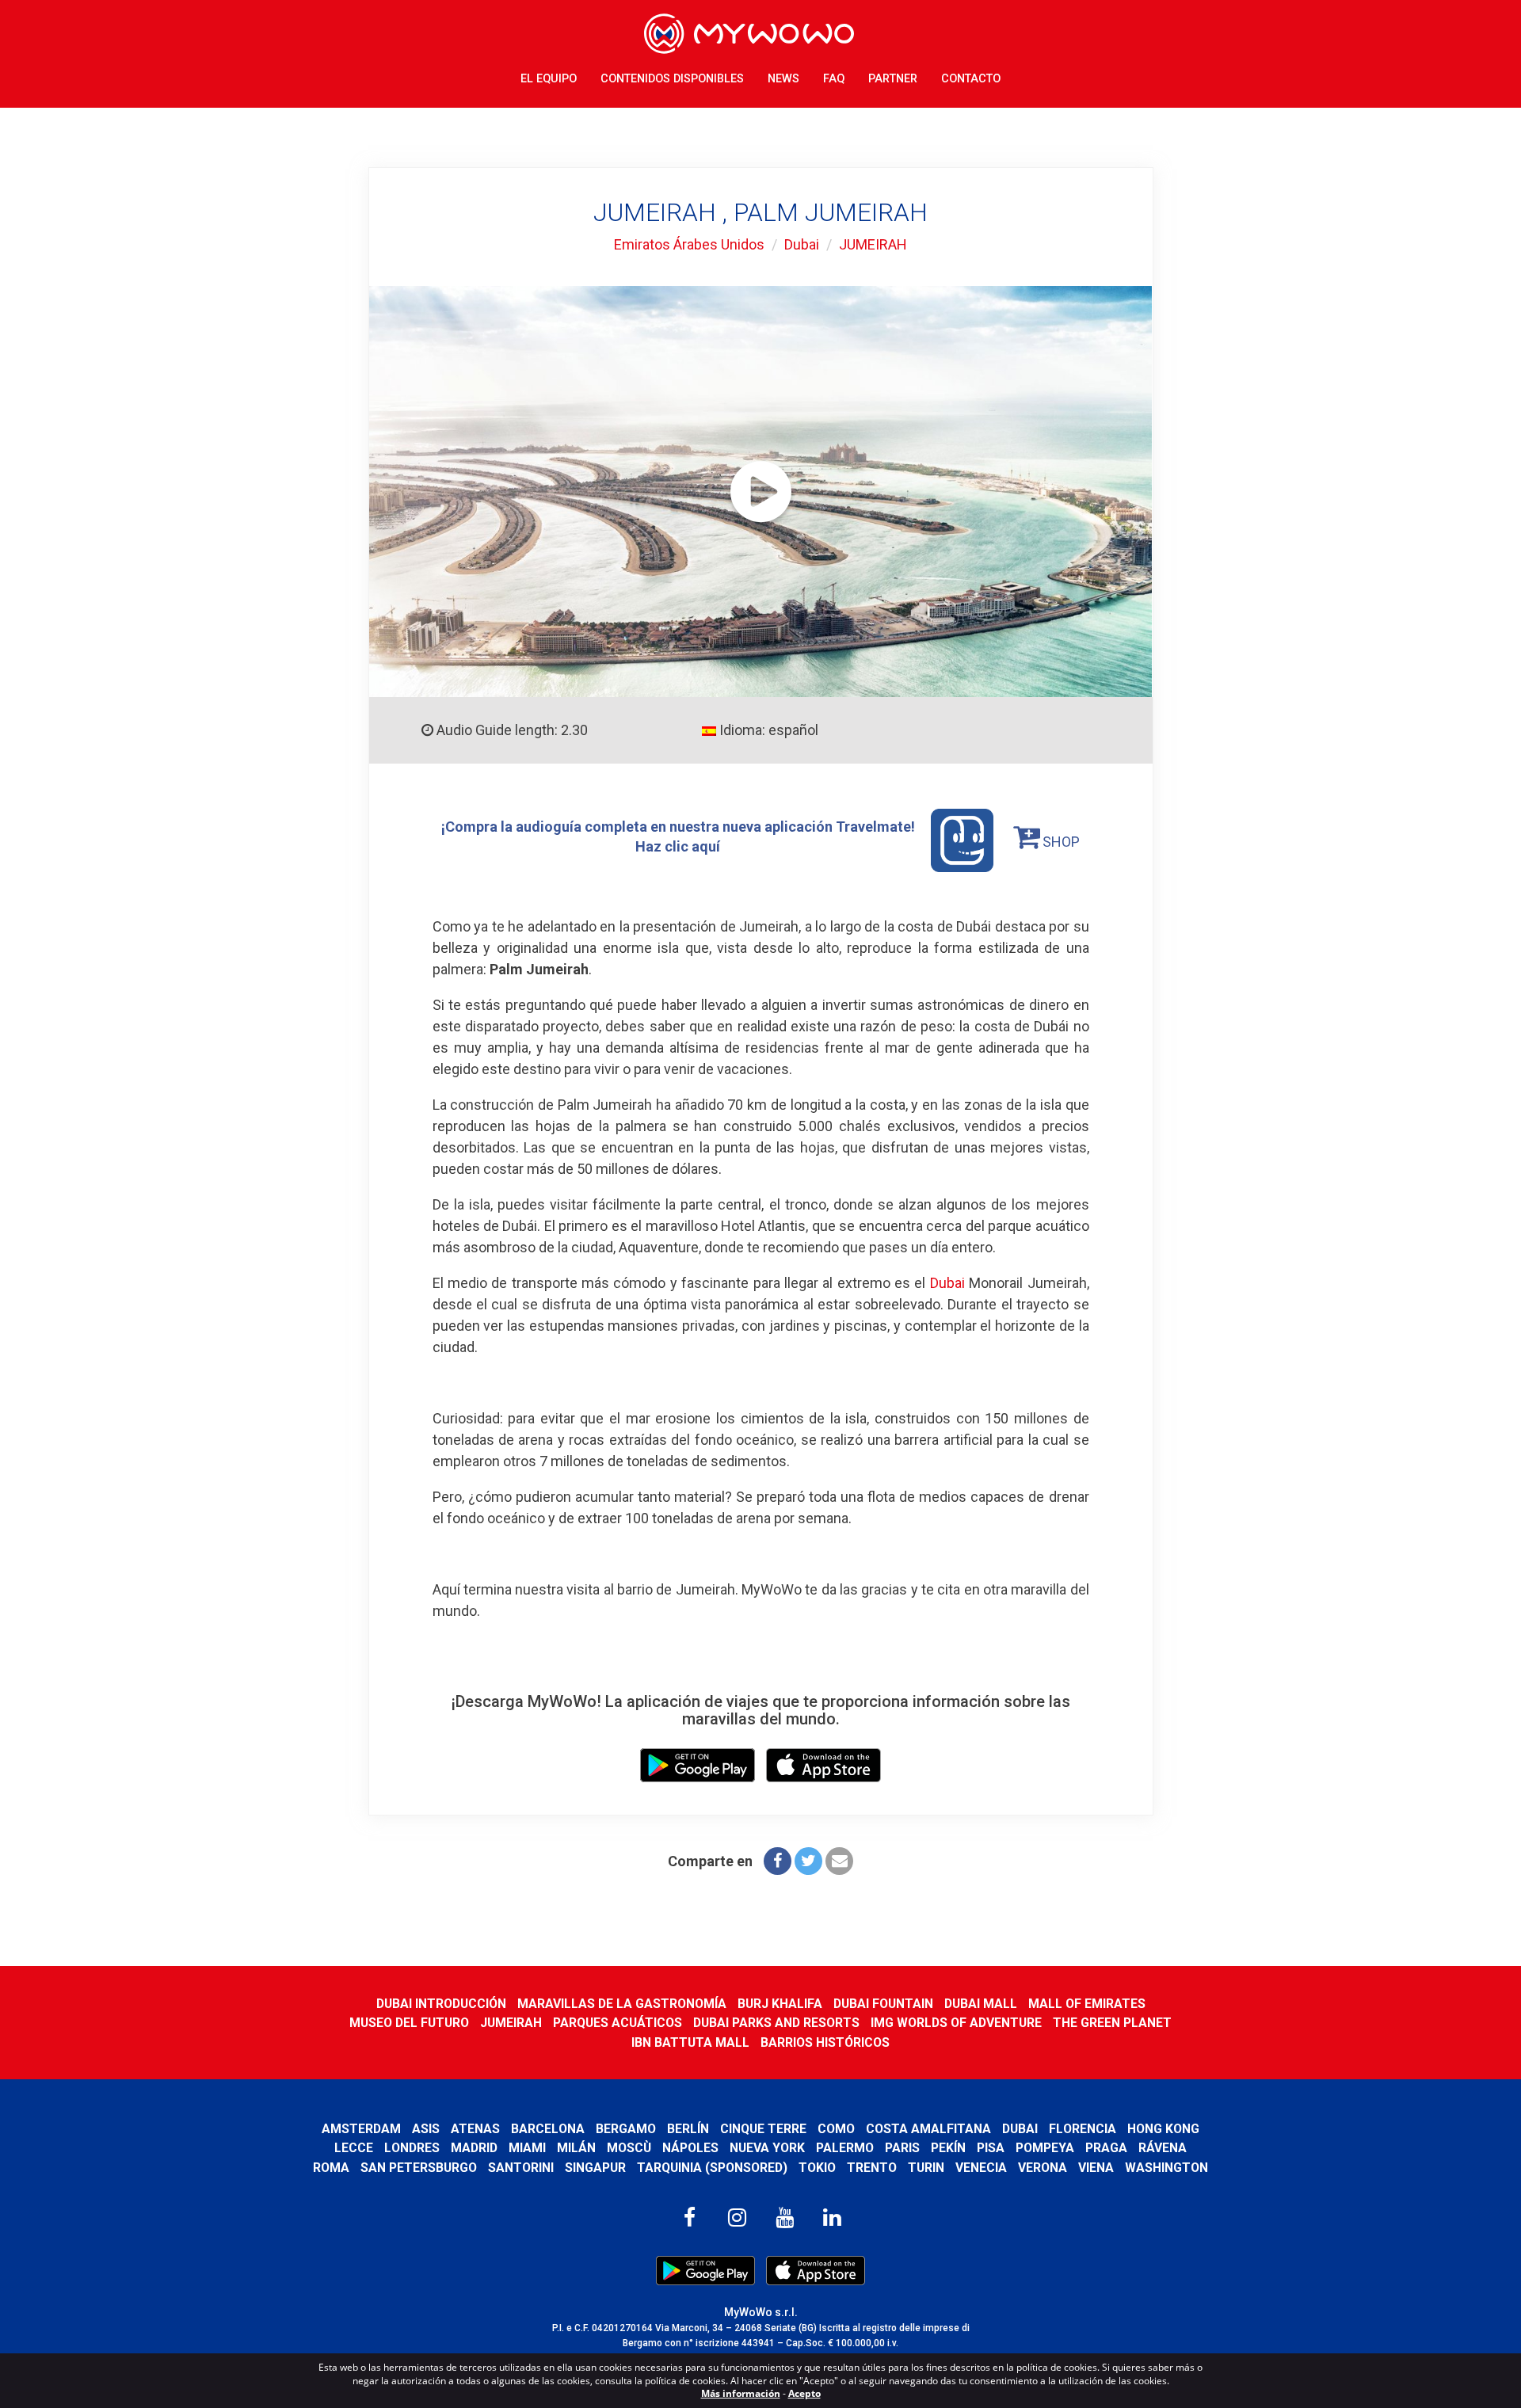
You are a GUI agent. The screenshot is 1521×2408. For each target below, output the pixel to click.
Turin (926, 2168)
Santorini (521, 2168)
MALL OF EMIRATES (1087, 2004)
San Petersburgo (419, 2168)
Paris (902, 2148)
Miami (527, 2148)
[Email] (839, 1861)
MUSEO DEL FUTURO (409, 2023)
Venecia (981, 2168)
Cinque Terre (763, 2129)
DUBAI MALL (981, 2004)
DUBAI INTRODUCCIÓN (441, 2004)
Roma (331, 2168)
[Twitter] (808, 1861)
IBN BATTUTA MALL (690, 2042)
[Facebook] (778, 1861)
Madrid (474, 2148)
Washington (1166, 2168)
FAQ (834, 79)
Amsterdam (361, 2129)
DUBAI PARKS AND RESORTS (776, 2023)
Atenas (475, 2129)
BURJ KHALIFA (780, 2004)
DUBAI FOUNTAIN (883, 2004)
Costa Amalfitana (928, 2129)
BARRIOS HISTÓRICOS (825, 2042)
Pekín (948, 2148)
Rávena (1163, 2148)
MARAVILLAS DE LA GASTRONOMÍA (622, 2004)
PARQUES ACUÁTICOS (618, 2023)
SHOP (1060, 842)
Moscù (629, 2148)
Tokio (817, 2168)
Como (836, 2129)
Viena (1096, 2168)
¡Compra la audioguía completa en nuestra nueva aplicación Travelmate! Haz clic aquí (678, 836)
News (783, 79)
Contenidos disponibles (672, 79)
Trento (872, 2168)
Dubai (802, 244)
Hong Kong (1163, 2129)
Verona (1043, 2168)
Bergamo (626, 2129)
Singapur (595, 2168)
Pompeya (1045, 2148)
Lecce (354, 2148)
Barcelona (548, 2129)
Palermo (845, 2148)
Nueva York (767, 2148)
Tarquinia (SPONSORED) (712, 2168)
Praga (1106, 2148)
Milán (576, 2148)
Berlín (688, 2129)
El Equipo (549, 79)
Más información (741, 2393)
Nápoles (690, 2148)
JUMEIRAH (873, 244)
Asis (426, 2129)
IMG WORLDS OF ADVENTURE (956, 2023)
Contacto (971, 79)
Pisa (991, 2148)
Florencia (1083, 2129)
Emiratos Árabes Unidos (689, 244)
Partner (893, 79)
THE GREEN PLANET (1112, 2023)
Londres (412, 2148)
